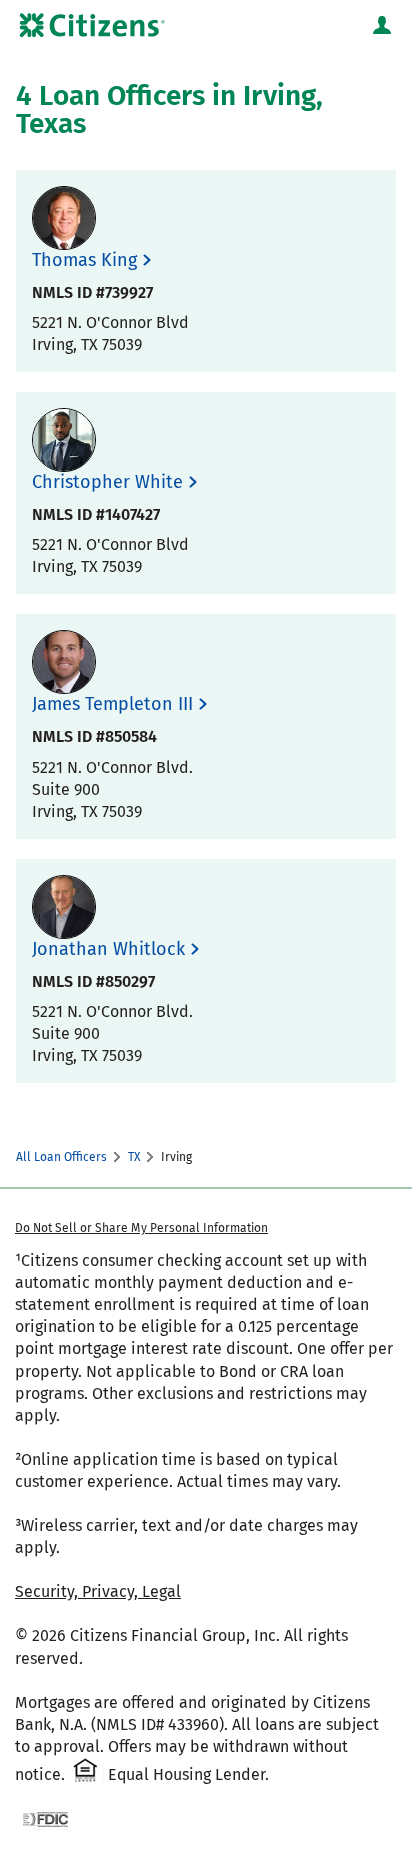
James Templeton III (112, 704)
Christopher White (107, 482)
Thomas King (84, 260)
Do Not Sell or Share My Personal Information (141, 1228)
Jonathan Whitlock (108, 949)
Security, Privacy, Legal (98, 1591)
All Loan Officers (61, 1157)
